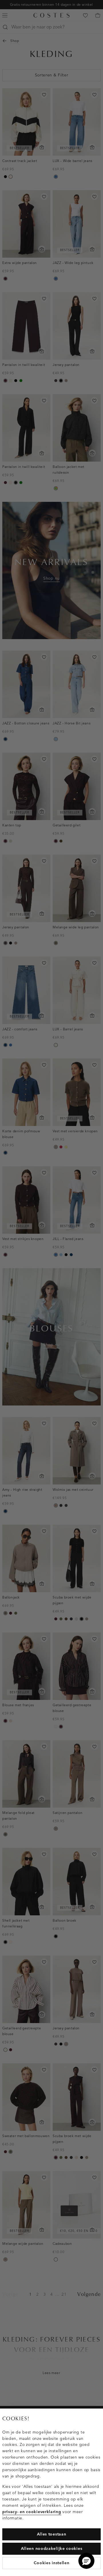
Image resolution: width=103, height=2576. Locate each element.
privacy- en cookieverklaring (32, 2512)
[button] (86, 2561)
